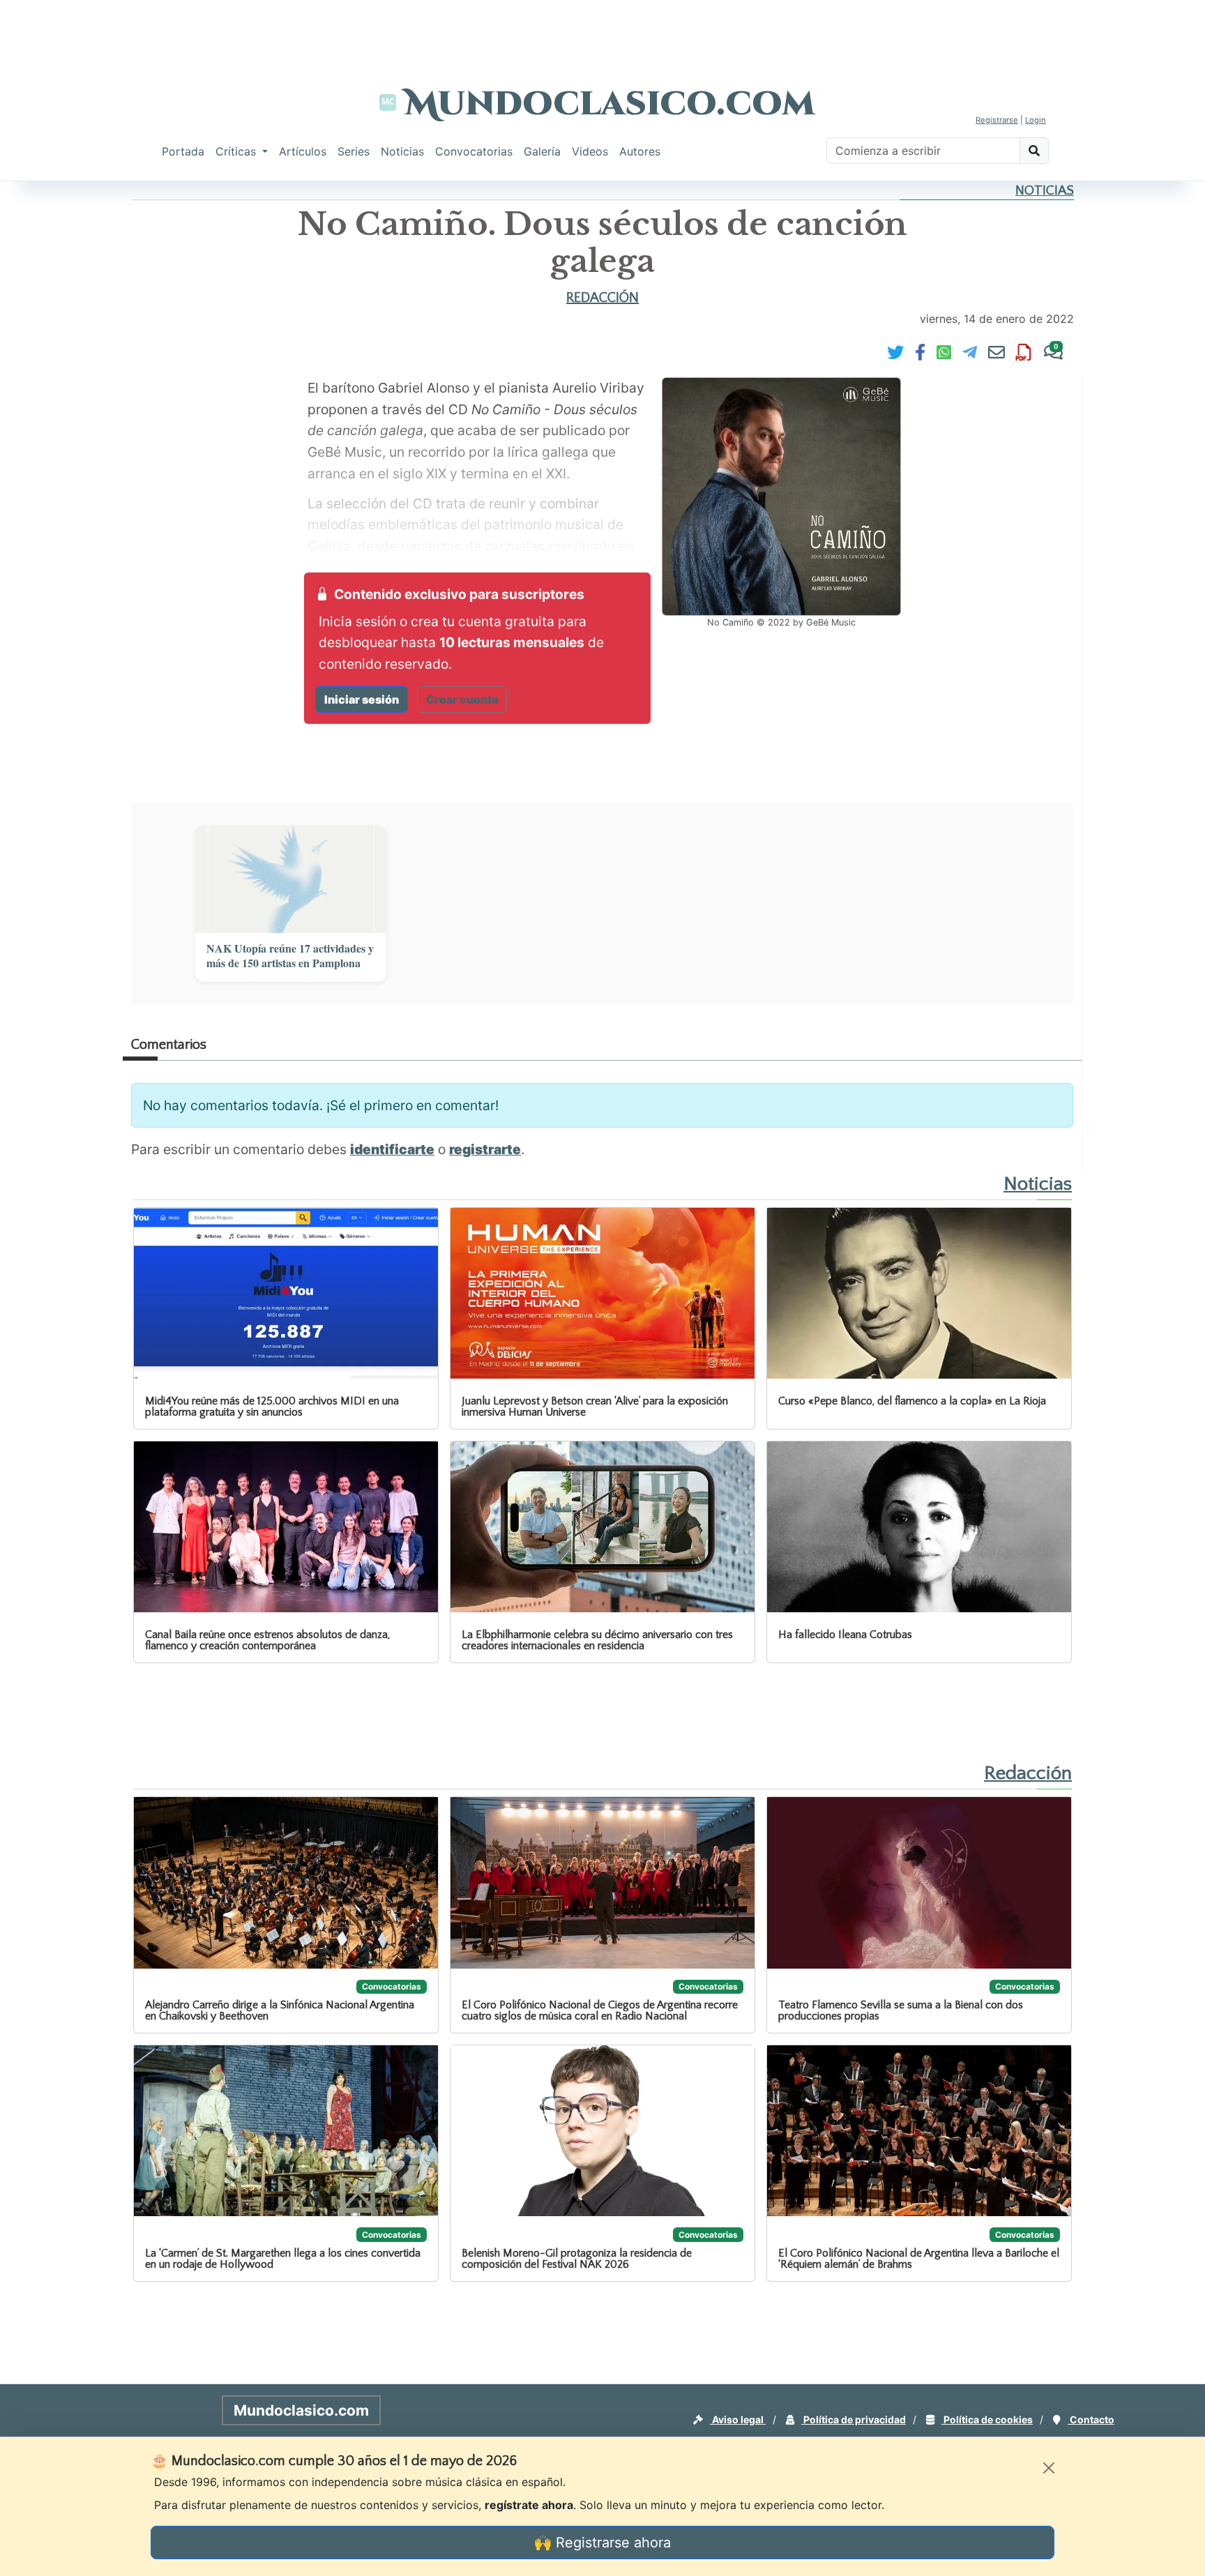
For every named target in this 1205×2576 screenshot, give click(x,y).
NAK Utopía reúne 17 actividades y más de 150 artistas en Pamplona (290, 956)
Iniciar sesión (362, 699)
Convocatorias (474, 151)
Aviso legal (738, 2419)
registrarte (485, 1149)
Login (1036, 120)
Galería (542, 151)
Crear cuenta (462, 699)
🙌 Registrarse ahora (602, 2543)
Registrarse (997, 120)
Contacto (1091, 2419)
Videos (590, 151)
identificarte (392, 1149)
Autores (640, 151)
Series (354, 151)
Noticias (402, 151)
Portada (183, 151)
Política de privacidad (854, 2419)
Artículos (303, 151)
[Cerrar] (1049, 2468)
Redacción (602, 298)
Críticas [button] (237, 151)
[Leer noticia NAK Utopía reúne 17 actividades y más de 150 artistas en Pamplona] (291, 879)
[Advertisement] (602, 31)
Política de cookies (987, 2419)
